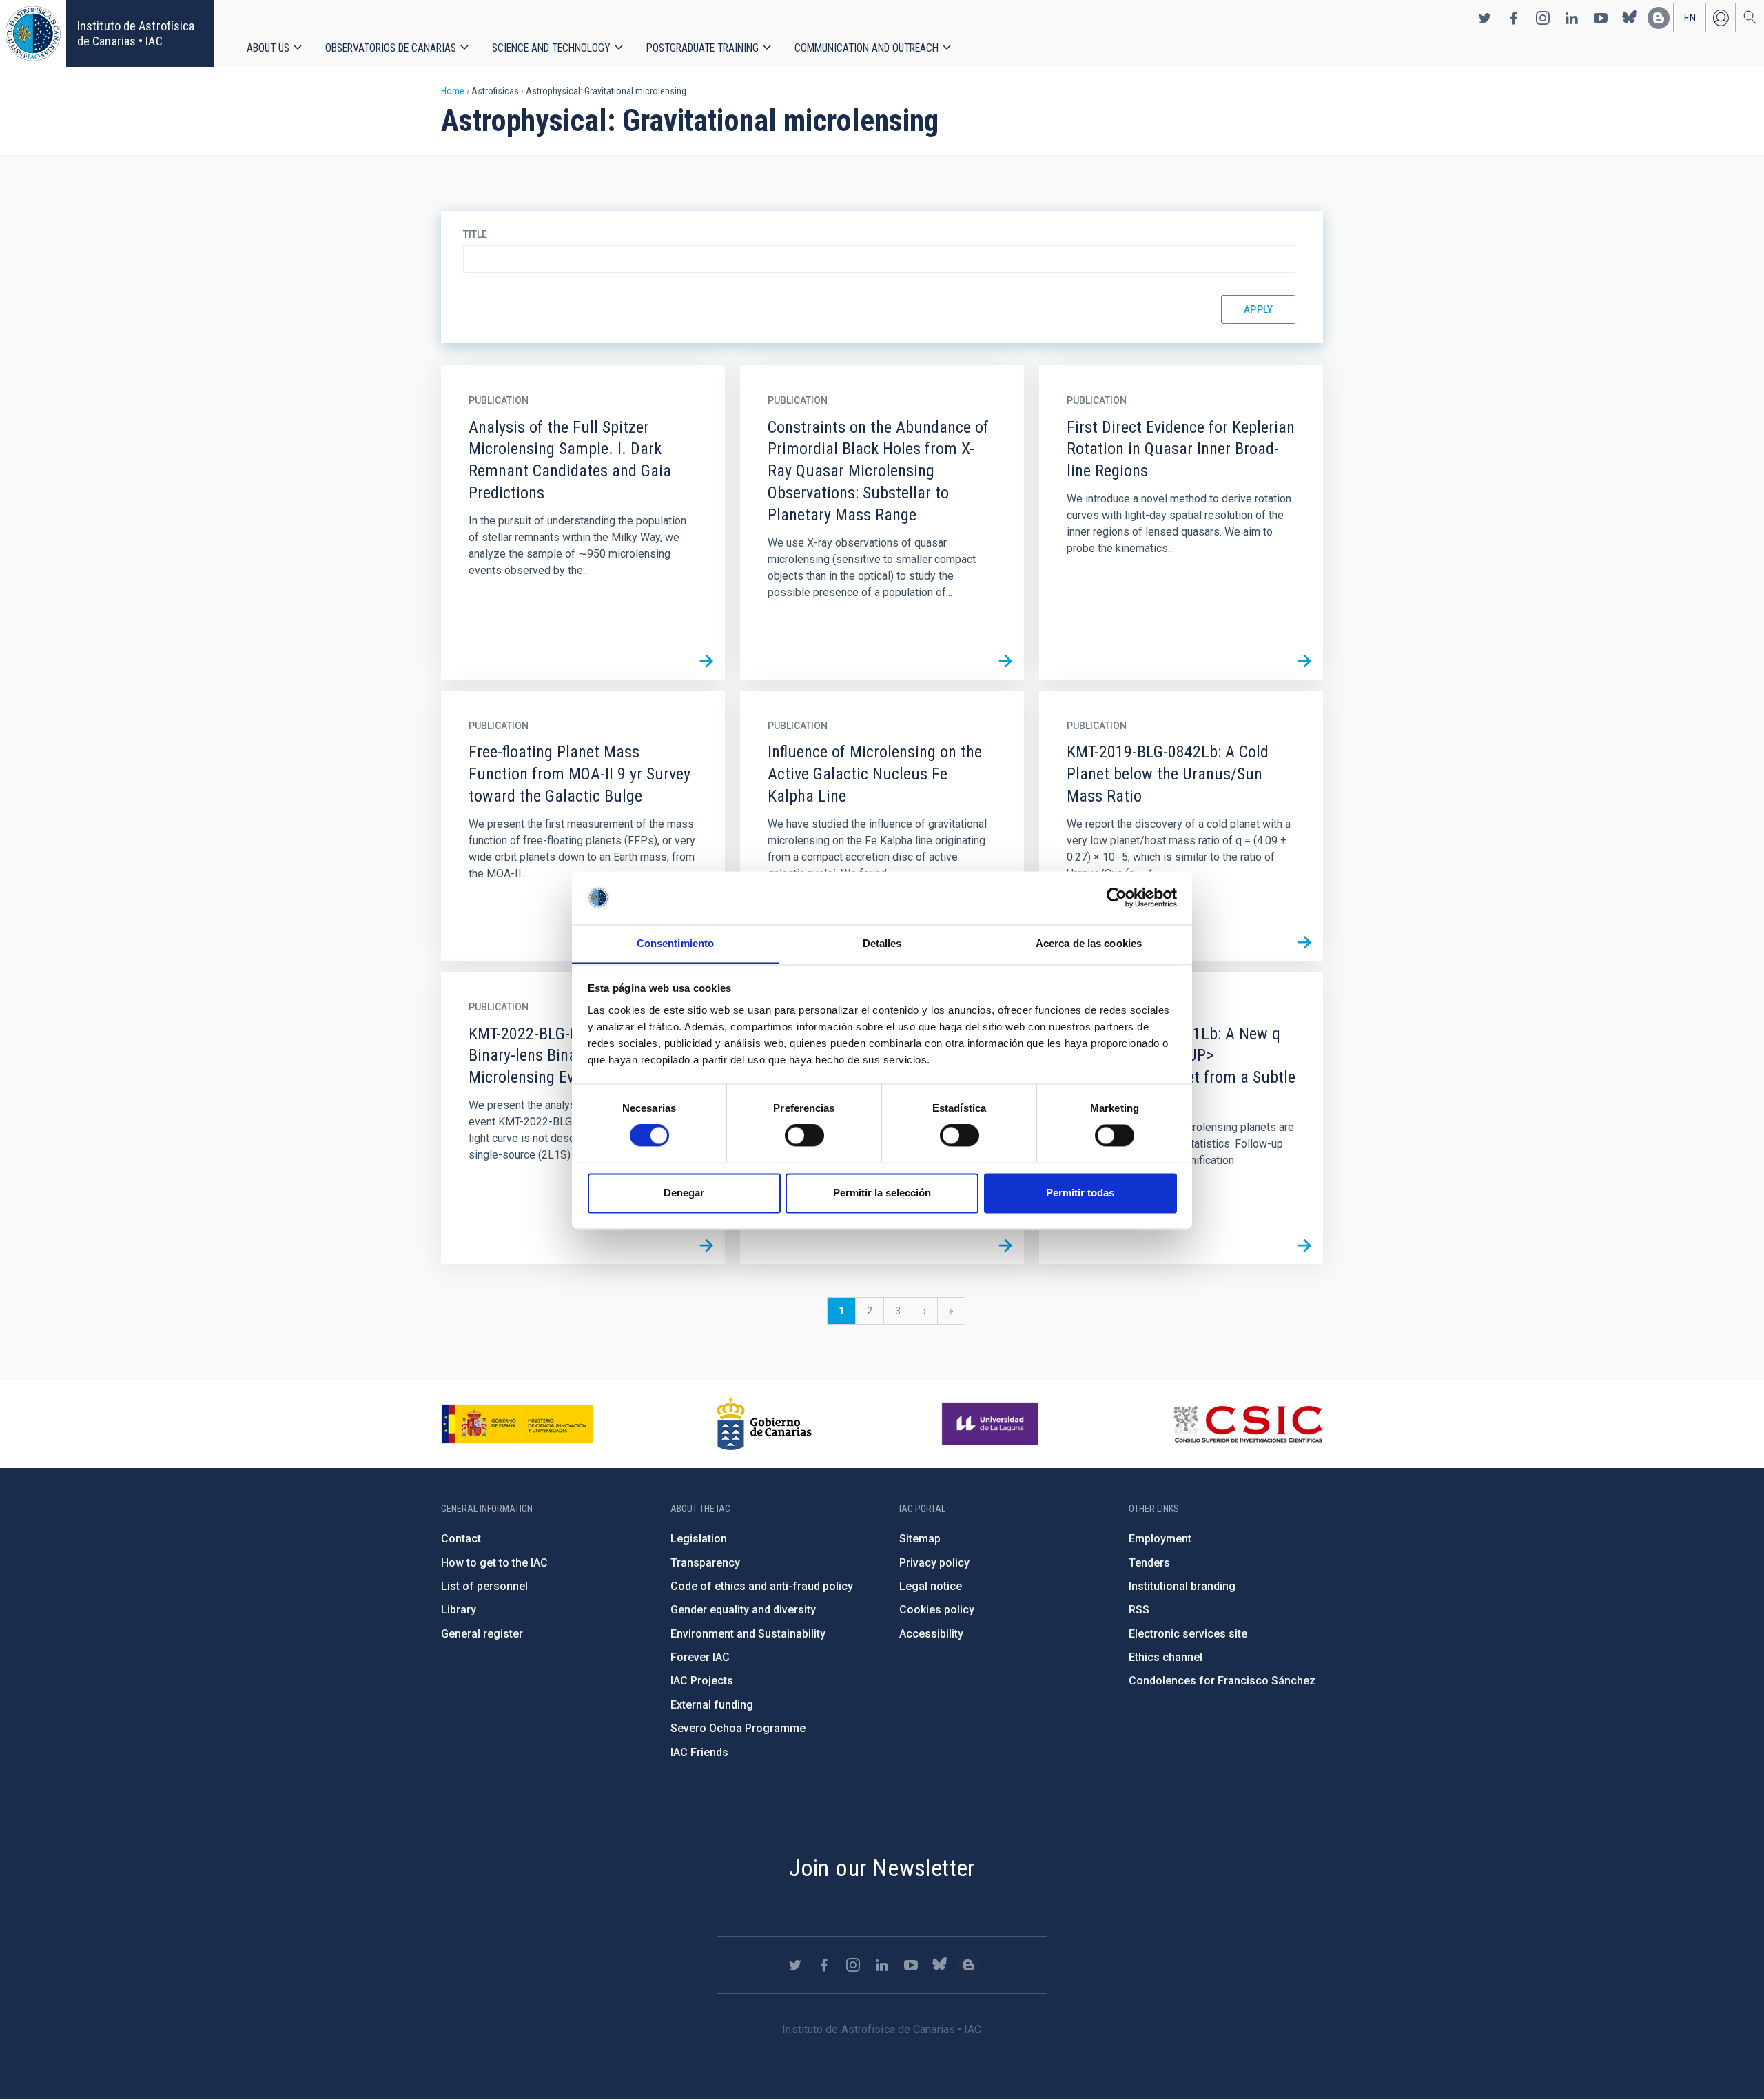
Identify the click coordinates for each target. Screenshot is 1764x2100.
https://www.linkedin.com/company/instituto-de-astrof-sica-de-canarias (1572, 18)
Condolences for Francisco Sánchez (1222, 1681)
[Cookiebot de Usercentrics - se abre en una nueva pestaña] (1117, 897)
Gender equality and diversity (743, 1610)
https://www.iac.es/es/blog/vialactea (1659, 18)
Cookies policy (937, 1610)
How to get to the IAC (494, 1563)
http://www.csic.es (1248, 1424)
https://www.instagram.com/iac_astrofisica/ (1543, 18)
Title (475, 234)
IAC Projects (702, 1681)
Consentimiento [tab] (675, 943)
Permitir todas (1080, 1193)
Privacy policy (934, 1563)
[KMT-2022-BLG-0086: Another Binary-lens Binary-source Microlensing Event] (706, 1245)
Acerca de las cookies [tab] (1089, 943)
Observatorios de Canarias (391, 48)
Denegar (684, 1193)
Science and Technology (551, 48)
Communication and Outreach (866, 48)
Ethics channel (1166, 1657)
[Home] (33, 33)
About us (268, 48)
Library (459, 1610)
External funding (712, 1705)
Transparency (705, 1563)
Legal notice (931, 1586)
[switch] (804, 1135)
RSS (1139, 1610)
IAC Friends (699, 1752)
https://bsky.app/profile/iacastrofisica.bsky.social (1630, 18)
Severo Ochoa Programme (738, 1728)
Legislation (699, 1539)
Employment (1160, 1539)
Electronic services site (1188, 1634)
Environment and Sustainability (748, 1634)
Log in (1721, 18)
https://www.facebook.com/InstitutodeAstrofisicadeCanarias (1514, 18)
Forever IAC (700, 1657)
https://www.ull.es (992, 1424)
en (1690, 18)
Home (453, 91)
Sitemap (920, 1539)
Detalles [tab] (882, 943)
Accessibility (931, 1634)
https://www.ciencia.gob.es (517, 1424)
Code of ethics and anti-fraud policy (762, 1586)
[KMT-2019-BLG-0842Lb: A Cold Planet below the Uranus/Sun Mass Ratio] (1304, 942)
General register (482, 1634)
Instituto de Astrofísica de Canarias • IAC (136, 33)
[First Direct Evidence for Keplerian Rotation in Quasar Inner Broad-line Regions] (1304, 661)
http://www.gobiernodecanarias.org (764, 1424)
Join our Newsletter (882, 1868)
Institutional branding (1182, 1586)
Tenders (1149, 1563)
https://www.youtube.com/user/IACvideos (1601, 18)
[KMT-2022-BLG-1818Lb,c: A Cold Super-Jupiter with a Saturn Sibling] (1005, 1245)
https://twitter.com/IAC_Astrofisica (1485, 18)
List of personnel (484, 1586)
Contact (461, 1539)
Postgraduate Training (702, 48)
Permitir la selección (882, 1193)
